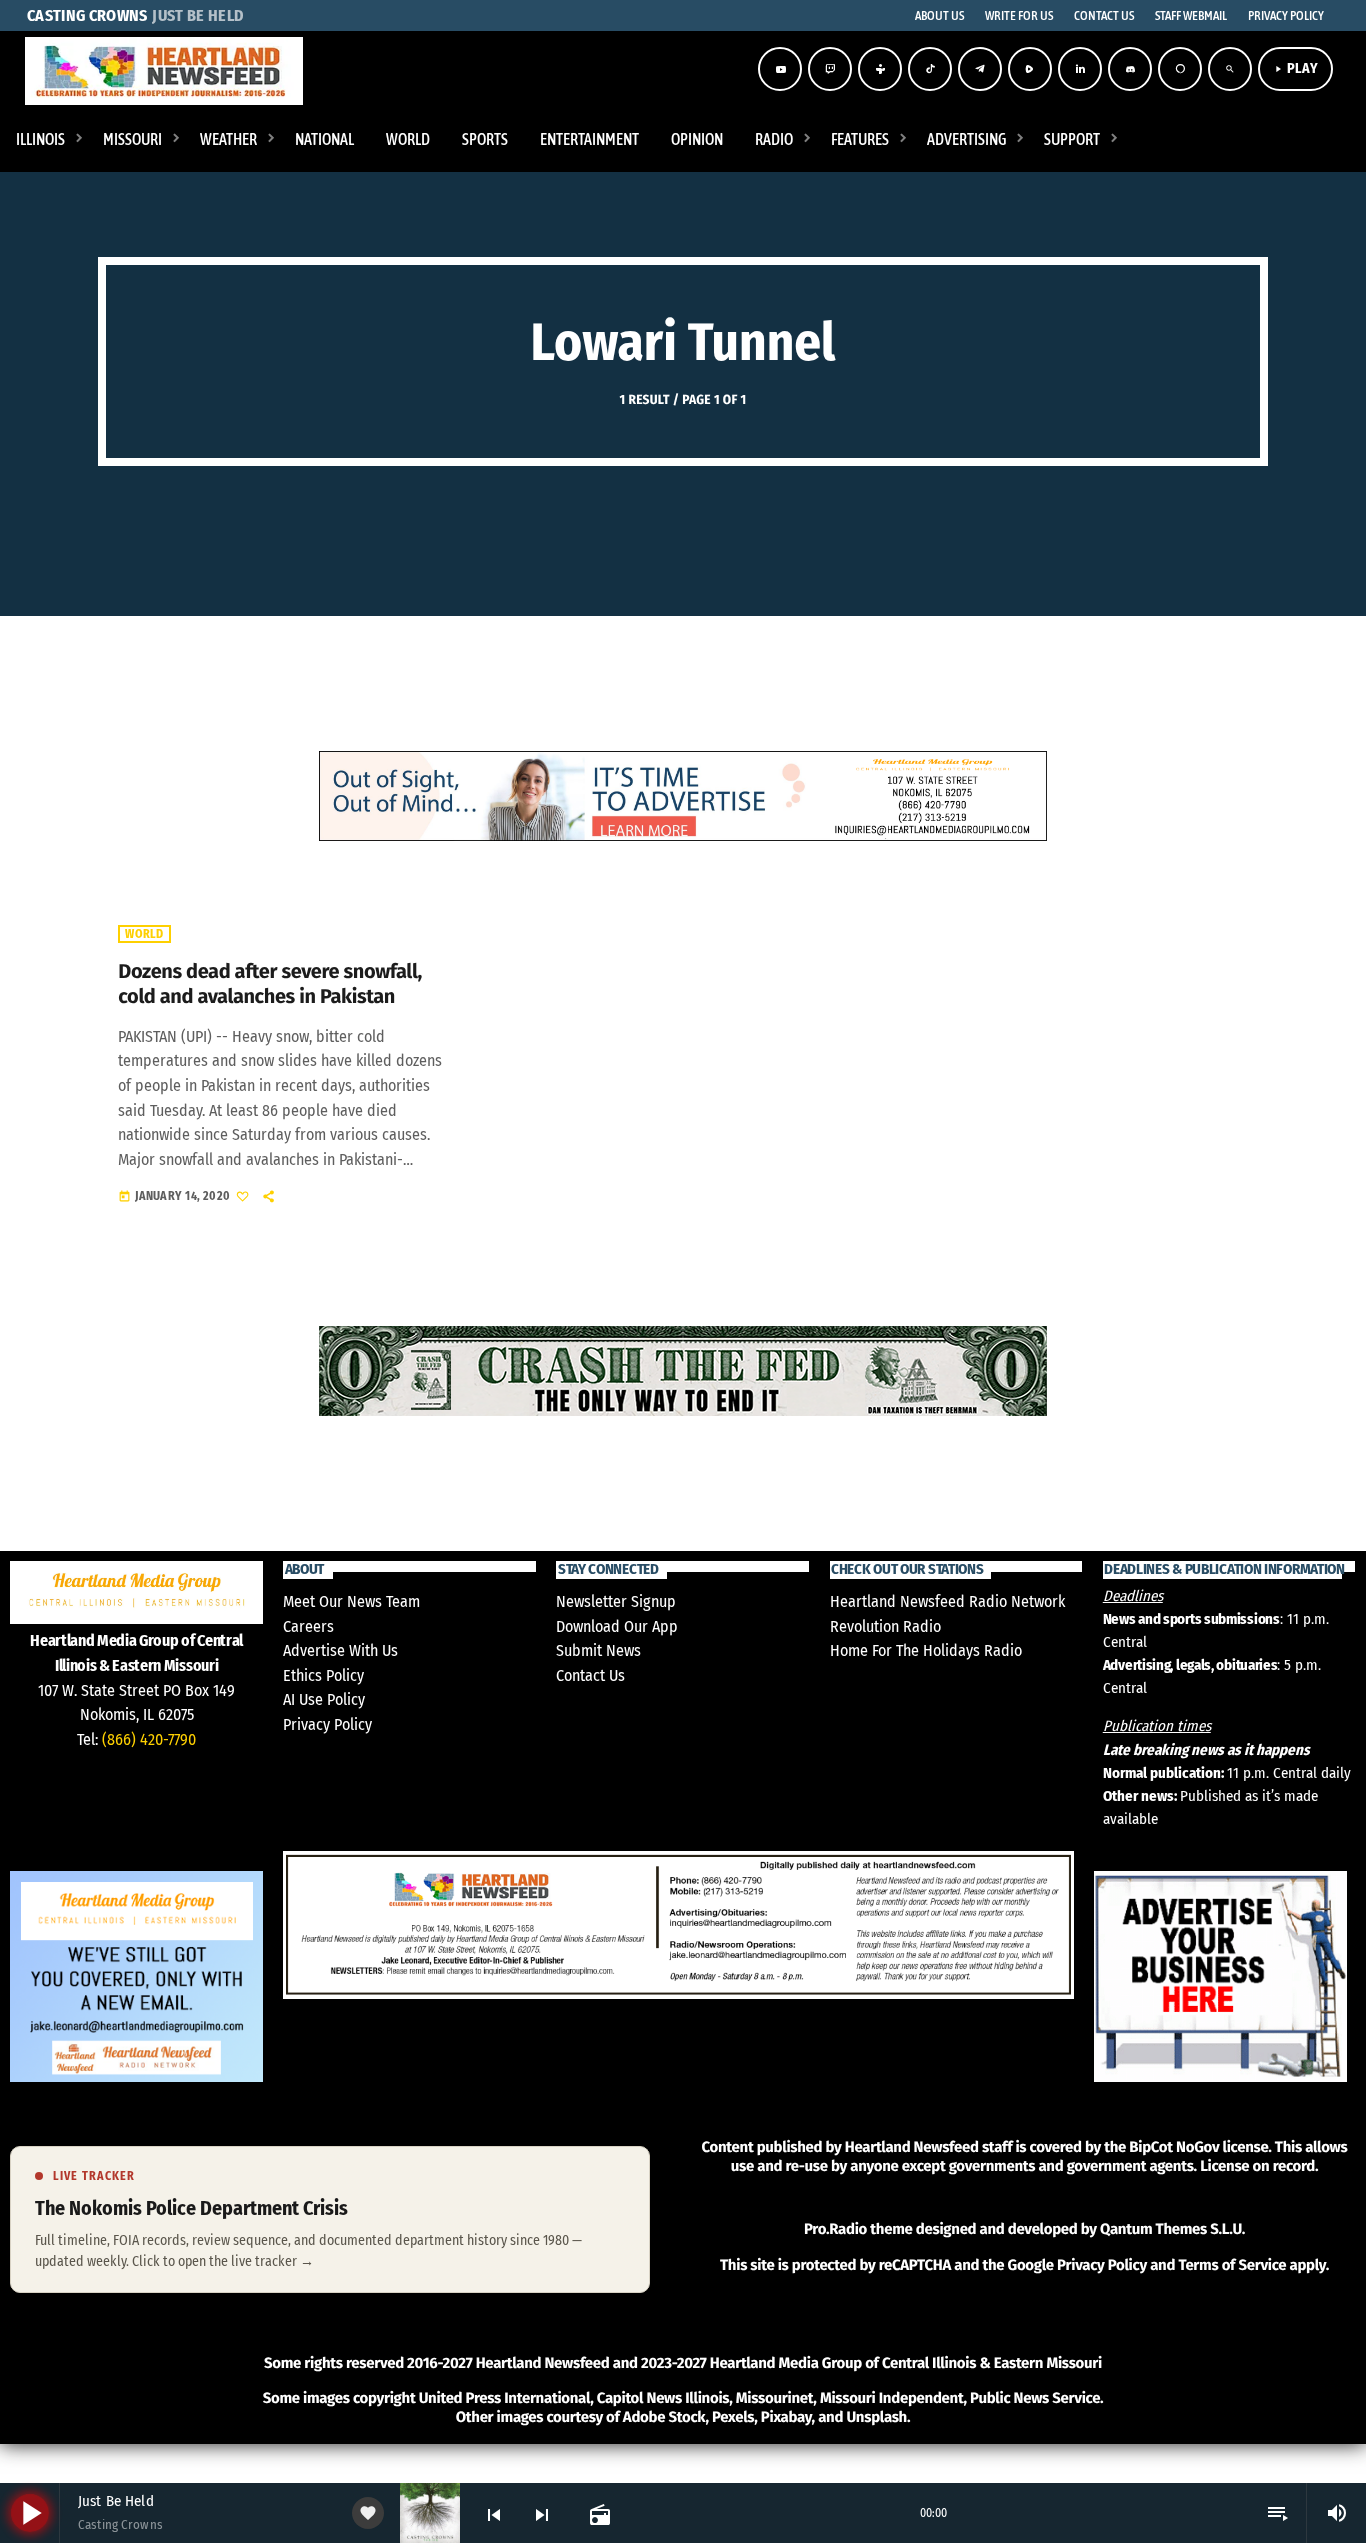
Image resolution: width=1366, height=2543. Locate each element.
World (144, 934)
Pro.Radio (835, 2229)
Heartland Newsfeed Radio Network (947, 1601)
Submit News (598, 1650)
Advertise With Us (340, 1650)
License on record (1257, 2166)
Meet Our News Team (351, 1601)
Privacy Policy (327, 1724)
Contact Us (590, 1675)
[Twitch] (830, 69)
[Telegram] (980, 69)
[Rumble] (1030, 69)
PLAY (1295, 68)
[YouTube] (780, 69)
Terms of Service (1232, 2265)
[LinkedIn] (1080, 69)
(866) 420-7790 (149, 1739)
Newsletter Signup (616, 1601)
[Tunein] (880, 69)
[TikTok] (930, 69)
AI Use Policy (324, 1699)
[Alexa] (1180, 69)
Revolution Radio (885, 1626)
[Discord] (1130, 69)
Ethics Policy (323, 1675)
